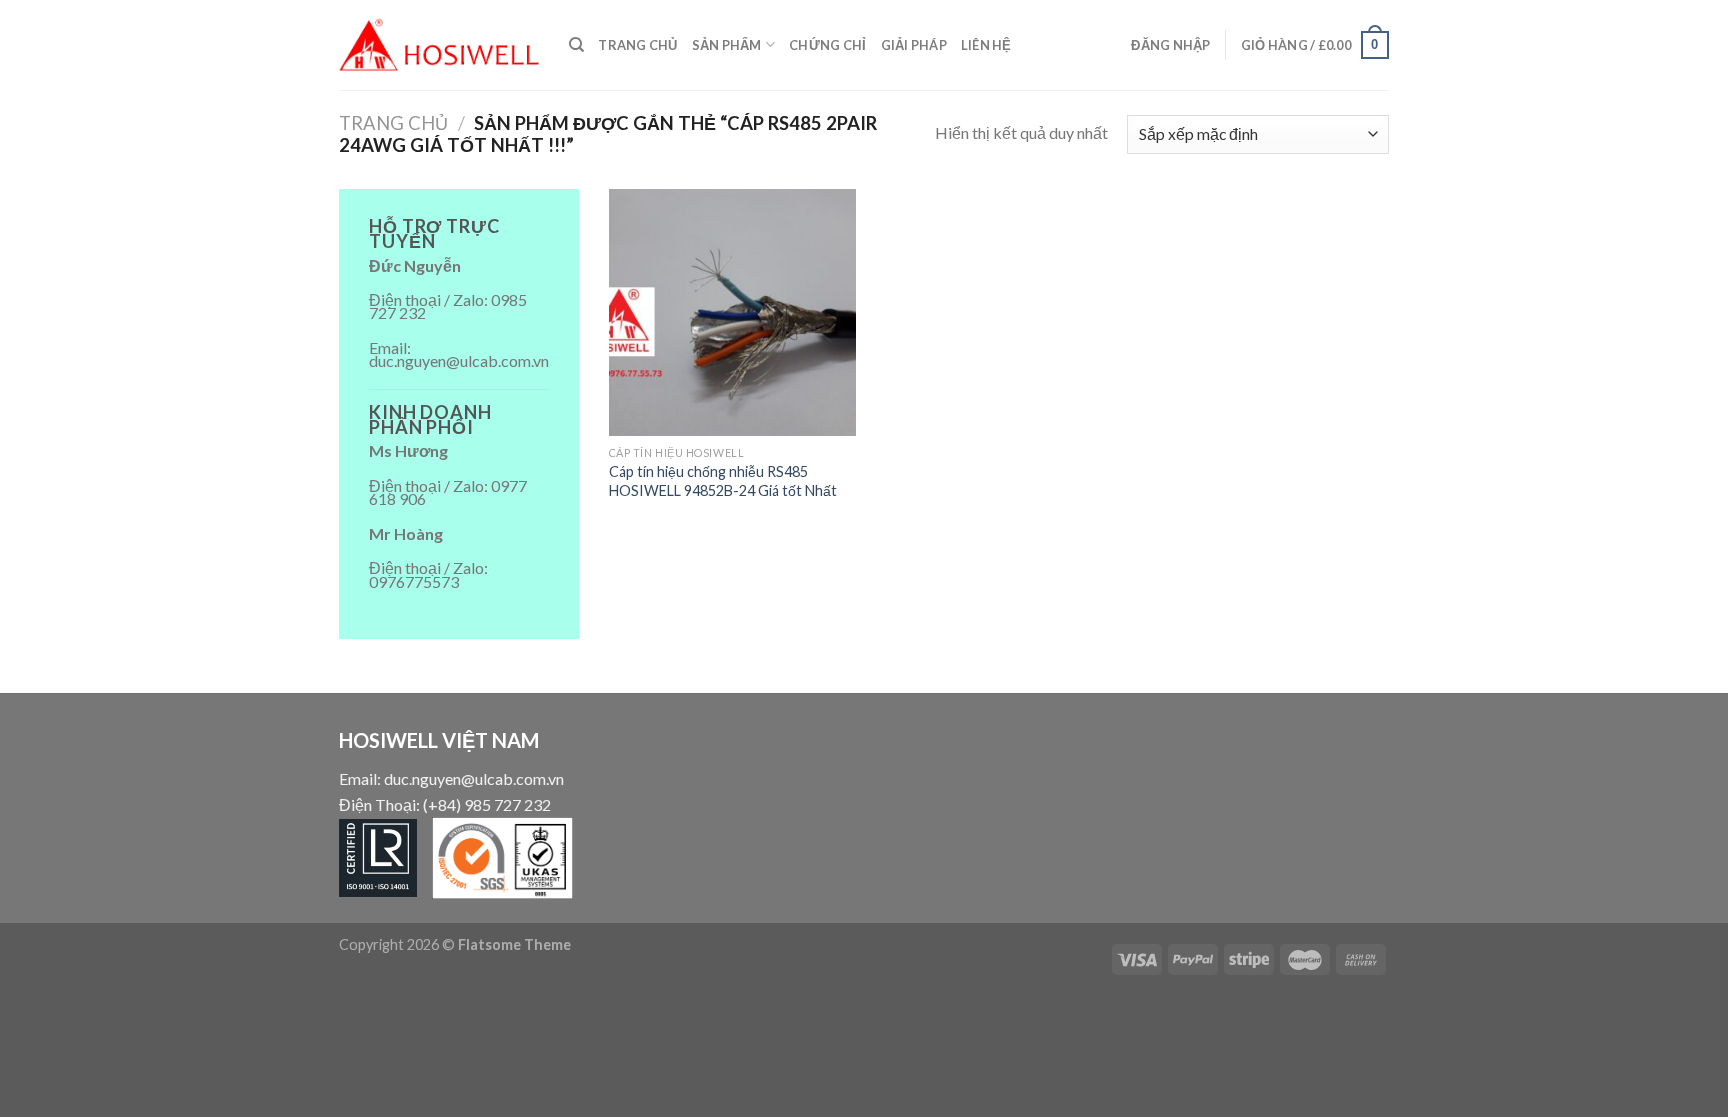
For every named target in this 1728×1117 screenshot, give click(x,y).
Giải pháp (914, 45)
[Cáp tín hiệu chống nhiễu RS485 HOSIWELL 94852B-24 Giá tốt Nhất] (732, 312)
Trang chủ (637, 45)
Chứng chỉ (827, 45)
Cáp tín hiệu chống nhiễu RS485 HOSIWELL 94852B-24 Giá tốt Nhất (723, 481)
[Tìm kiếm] (576, 45)
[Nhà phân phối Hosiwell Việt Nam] (439, 45)
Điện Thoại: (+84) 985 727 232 (445, 804)
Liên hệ (986, 45)
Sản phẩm (727, 45)
